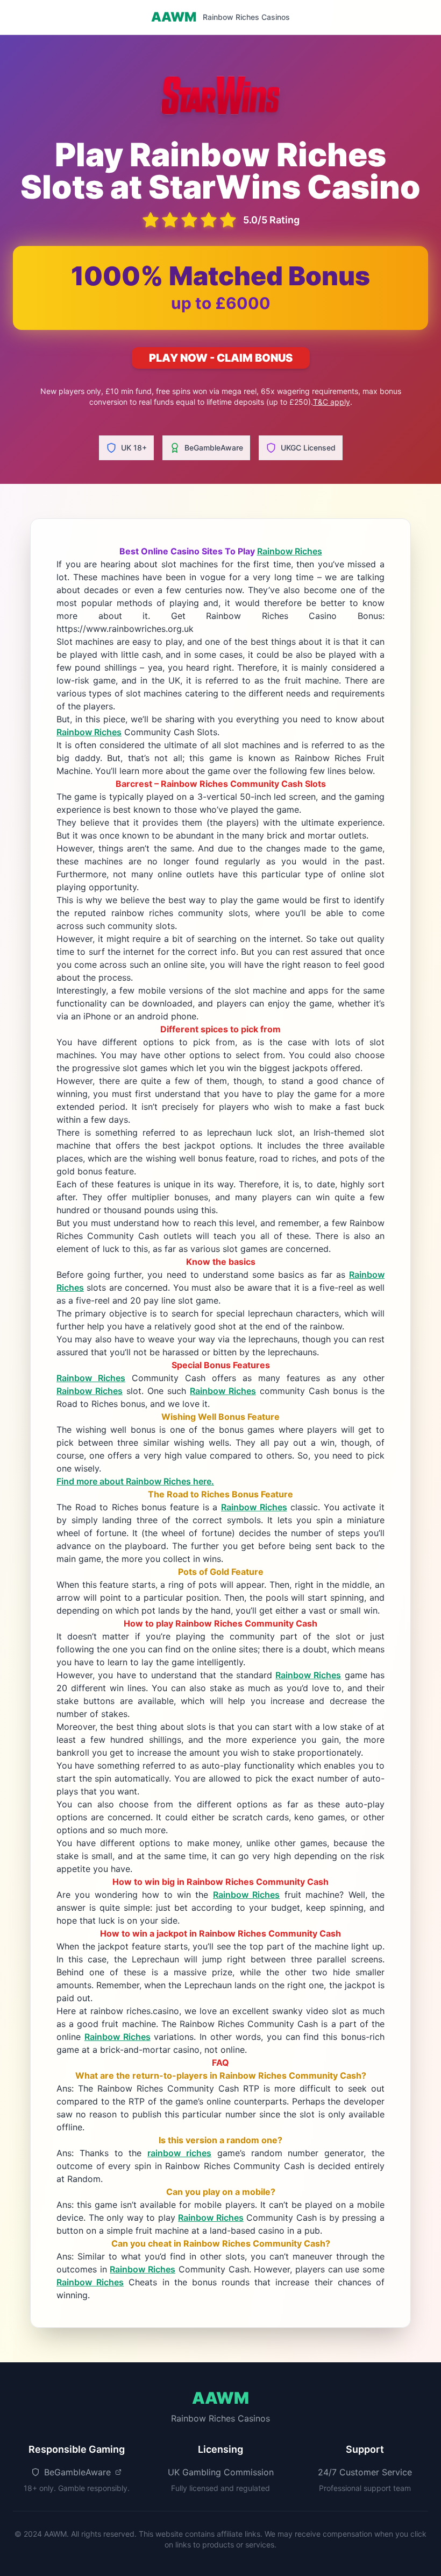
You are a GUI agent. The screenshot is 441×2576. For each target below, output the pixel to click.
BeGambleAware (214, 448)
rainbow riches (179, 2153)
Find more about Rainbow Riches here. (135, 1481)
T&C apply (332, 402)
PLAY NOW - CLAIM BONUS (221, 358)
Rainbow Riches (290, 551)
